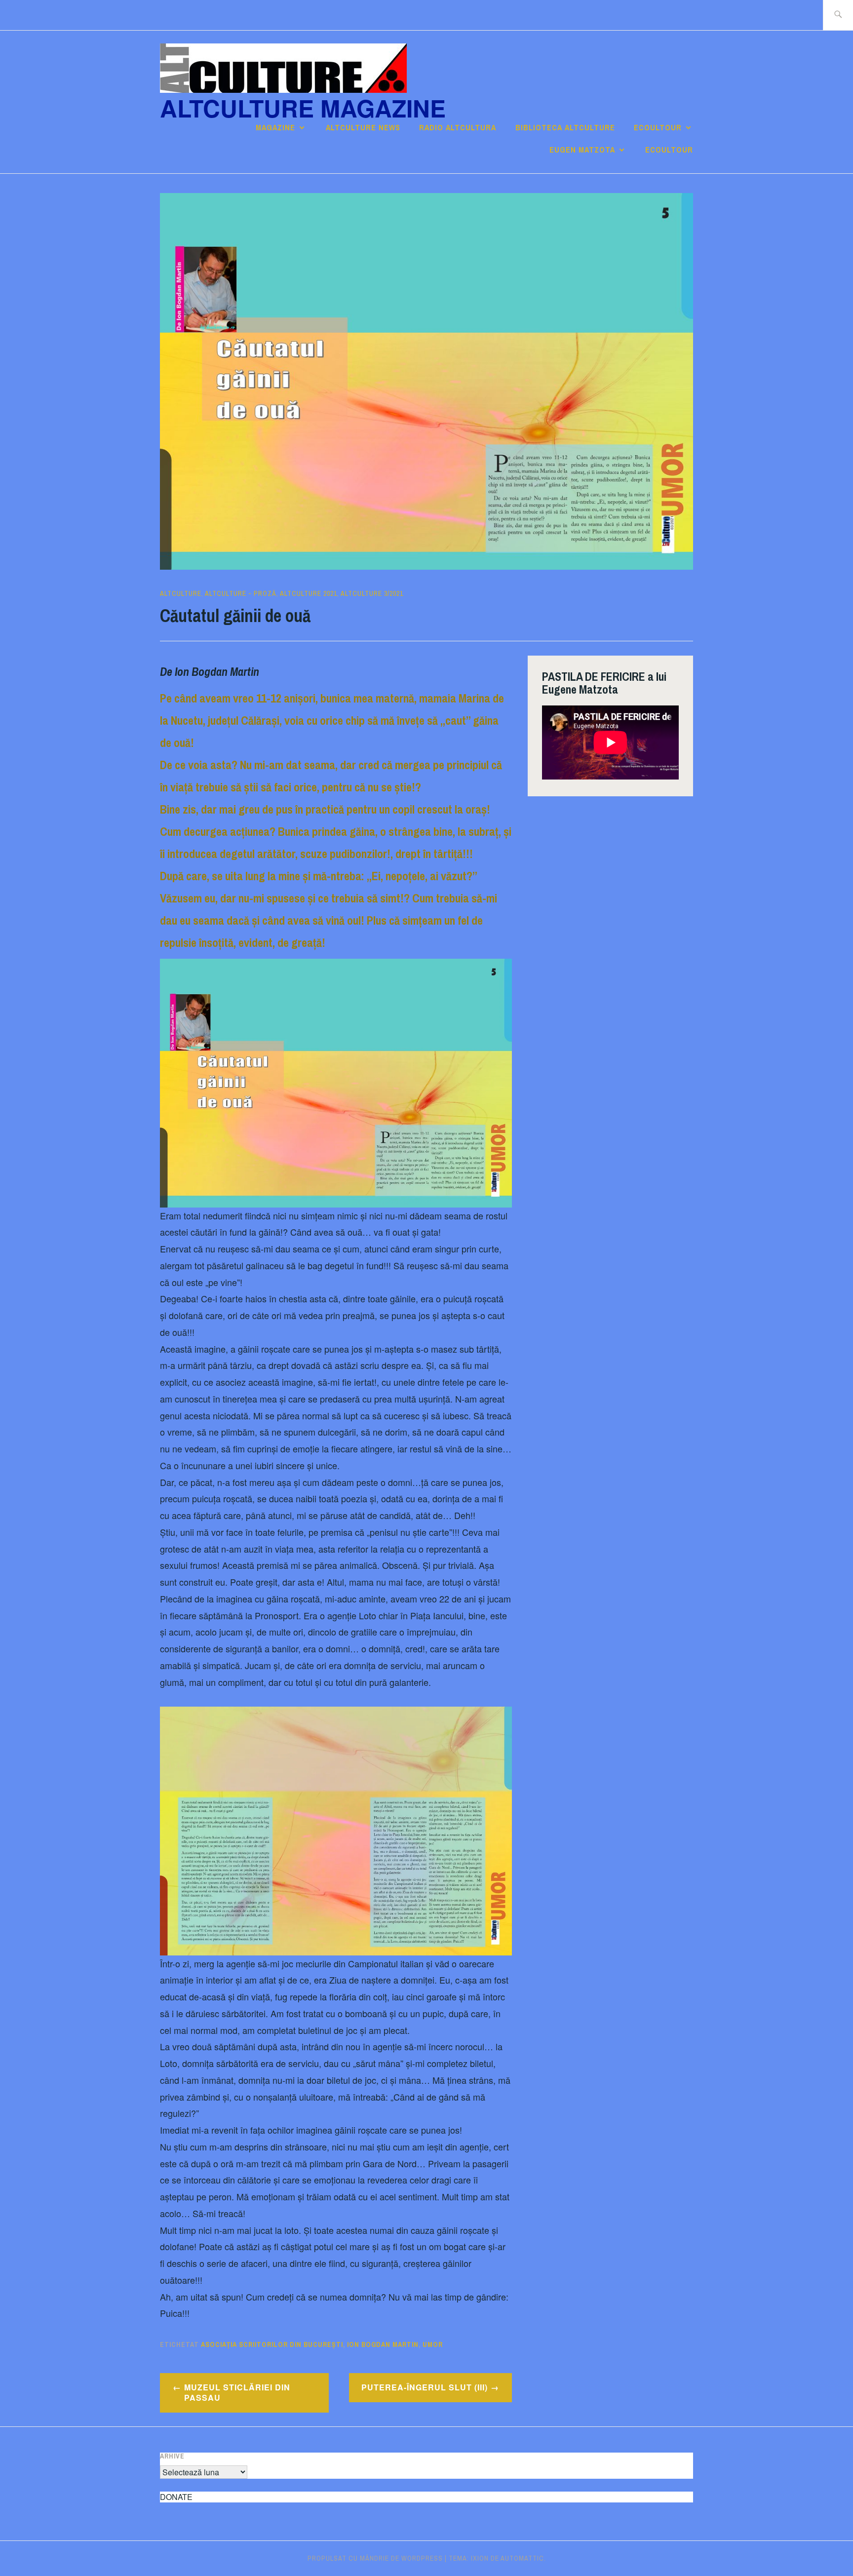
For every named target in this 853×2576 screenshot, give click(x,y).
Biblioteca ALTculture (565, 127)
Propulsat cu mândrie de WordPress (375, 2558)
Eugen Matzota (582, 150)
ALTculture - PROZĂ (241, 593)
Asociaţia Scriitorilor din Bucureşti (272, 2344)
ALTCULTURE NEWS (363, 127)
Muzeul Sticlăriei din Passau (237, 2392)
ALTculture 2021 (309, 593)
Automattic (522, 2558)
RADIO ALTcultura (458, 127)
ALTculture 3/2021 (372, 593)
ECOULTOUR (658, 127)
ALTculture (181, 593)
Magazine (275, 127)
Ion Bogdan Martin (383, 2344)
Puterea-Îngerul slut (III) (425, 2387)
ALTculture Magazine (303, 108)
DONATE (176, 2497)
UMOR (433, 2344)
